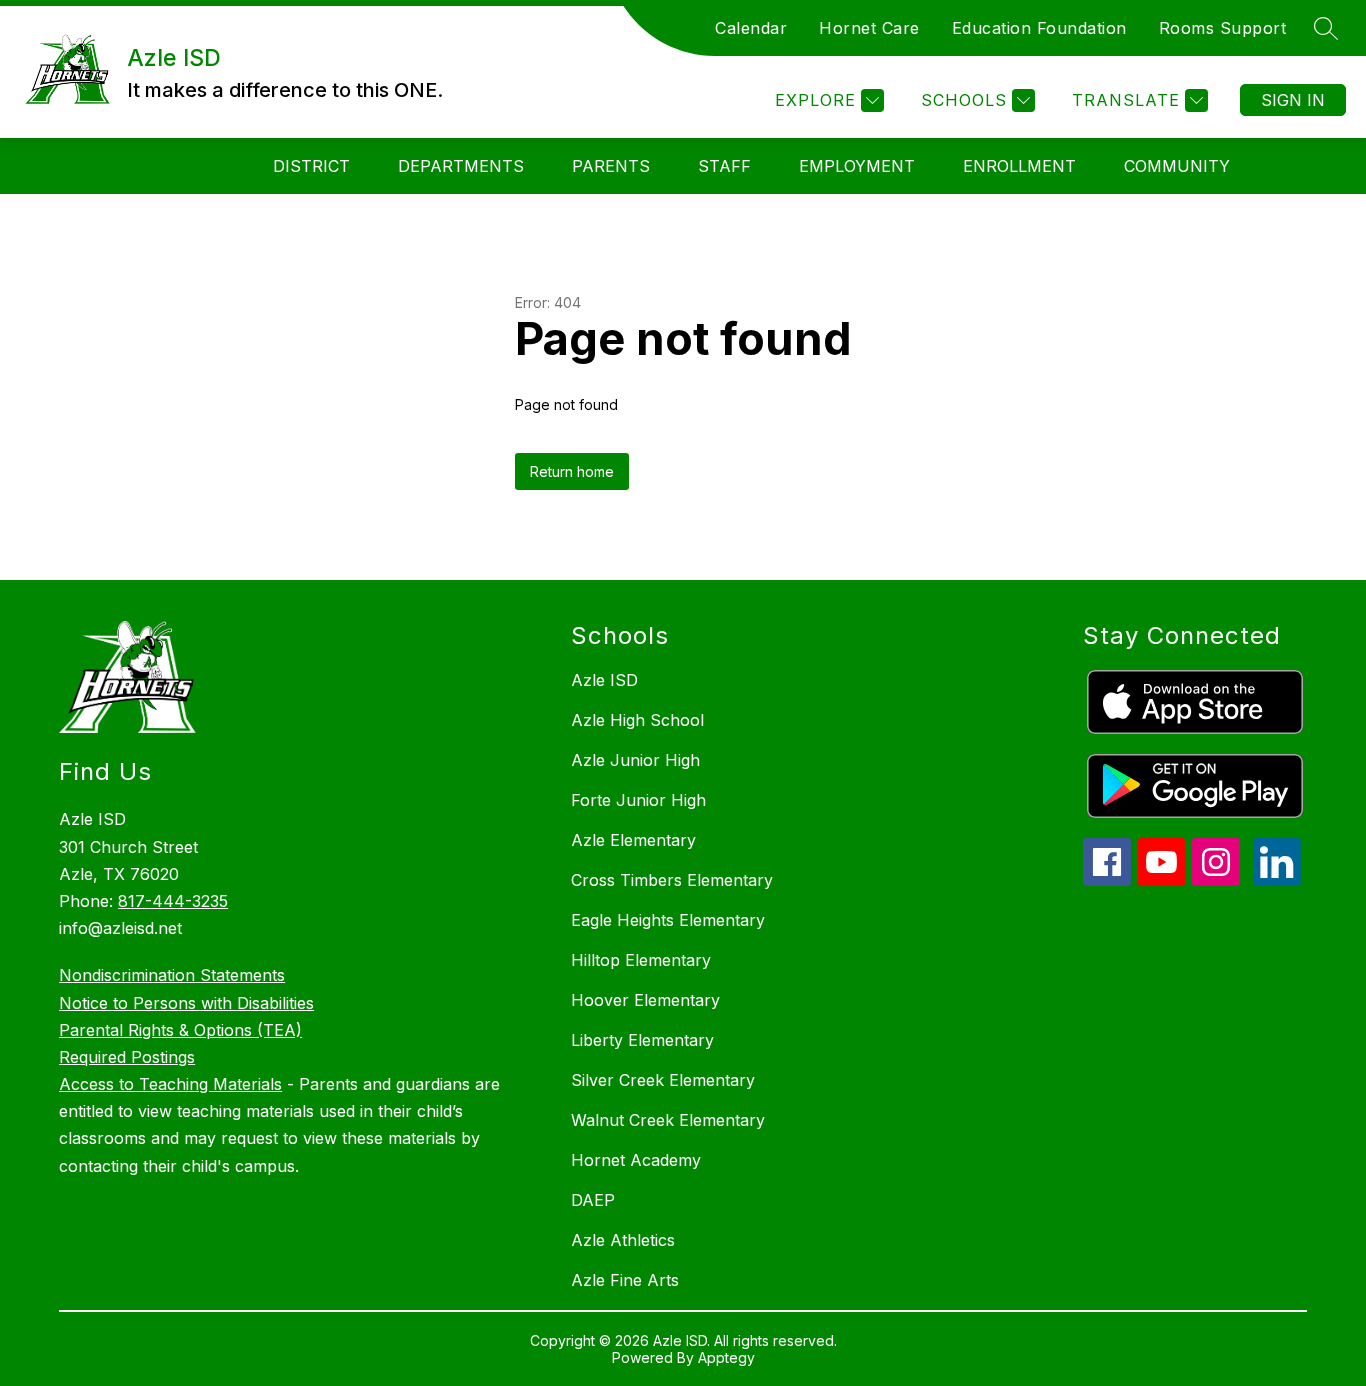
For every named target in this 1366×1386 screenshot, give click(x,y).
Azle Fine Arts (625, 1280)
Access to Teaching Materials (170, 1084)
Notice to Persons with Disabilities (186, 1003)
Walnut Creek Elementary (668, 1120)
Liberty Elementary (642, 1040)
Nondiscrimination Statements (172, 975)
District (311, 166)
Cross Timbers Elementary (672, 880)
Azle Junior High (635, 760)
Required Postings (127, 1057)
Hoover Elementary (645, 1000)
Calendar (751, 28)
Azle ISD (604, 680)
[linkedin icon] (1277, 880)
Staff (724, 166)
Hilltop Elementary (641, 960)
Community (1177, 166)
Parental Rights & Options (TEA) (180, 1030)
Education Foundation (1039, 28)
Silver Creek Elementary (663, 1080)
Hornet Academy (636, 1160)
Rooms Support (1223, 28)
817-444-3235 (173, 901)
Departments (461, 166)
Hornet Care (869, 28)
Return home (572, 471)
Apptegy (726, 1357)
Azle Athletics (623, 1240)
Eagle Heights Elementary (668, 920)
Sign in (1293, 100)
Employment (857, 166)
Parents (611, 166)
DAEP (593, 1200)
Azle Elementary (633, 840)
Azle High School (637, 720)
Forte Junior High (638, 800)
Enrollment (1019, 166)
